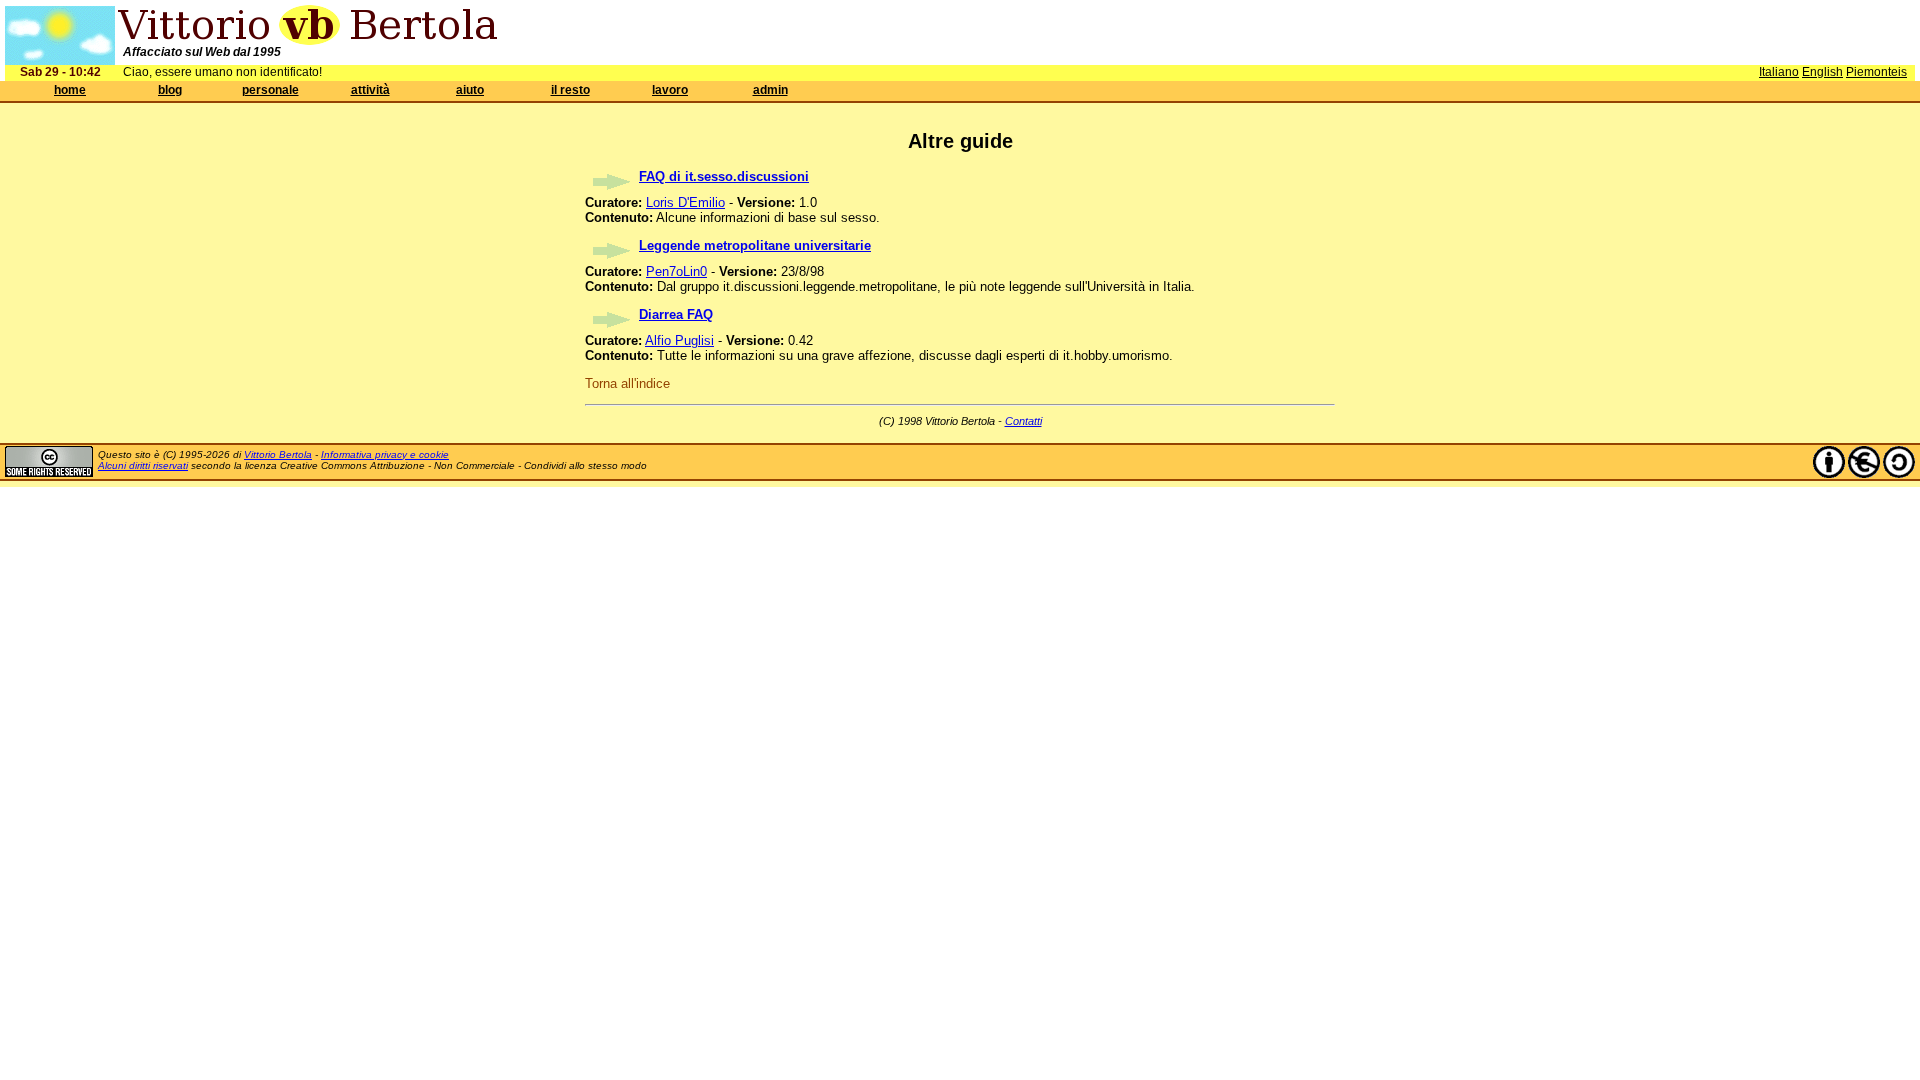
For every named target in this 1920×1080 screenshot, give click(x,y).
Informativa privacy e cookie (385, 454)
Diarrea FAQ (676, 314)
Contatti (1023, 421)
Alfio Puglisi (679, 340)
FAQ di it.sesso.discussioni (724, 176)
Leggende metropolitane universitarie (755, 245)
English (1822, 72)
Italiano (1779, 72)
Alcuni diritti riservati (143, 465)
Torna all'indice (627, 383)
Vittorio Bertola (278, 454)
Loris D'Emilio (685, 202)
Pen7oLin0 (676, 271)
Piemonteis (1876, 72)
